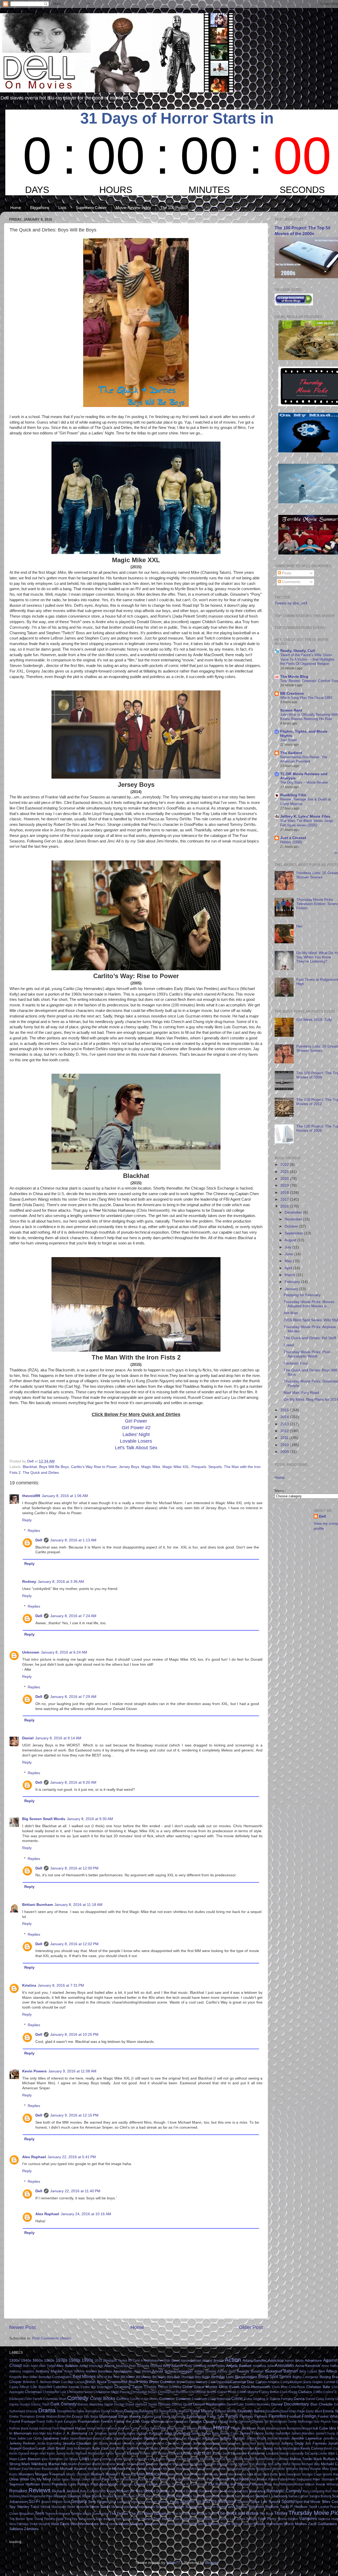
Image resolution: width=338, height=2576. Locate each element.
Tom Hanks (142, 2519)
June (289, 1254)
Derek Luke (235, 2404)
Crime (237, 2398)
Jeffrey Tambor (233, 2438)
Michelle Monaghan (228, 2469)
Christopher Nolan (144, 2392)
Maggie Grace (176, 2459)
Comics (123, 2399)
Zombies (31, 2529)
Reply (27, 1520)
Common (167, 2399)
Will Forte (183, 2524)
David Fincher (114, 2404)
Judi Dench (117, 2449)
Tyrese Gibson (288, 2519)
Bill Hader (128, 2377)
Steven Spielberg (124, 2507)
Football (294, 2416)
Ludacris (141, 2459)
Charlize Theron (156, 2387)
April (289, 1268)
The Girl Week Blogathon (150, 2514)
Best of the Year (108, 2377)
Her (299, 926)
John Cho (164, 2444)
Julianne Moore (138, 2449)
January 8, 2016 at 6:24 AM (64, 1652)
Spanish (243, 2502)
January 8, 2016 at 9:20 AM (73, 1782)
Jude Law (100, 2448)
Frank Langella (66, 2422)
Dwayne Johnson (139, 2411)
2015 (285, 1410)
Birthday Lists (223, 2377)
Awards (243, 2371)
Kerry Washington (287, 2449)
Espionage (108, 2416)
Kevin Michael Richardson (85, 2454)
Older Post (251, 2327)
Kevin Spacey (116, 2454)
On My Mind (41, 2479)
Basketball (273, 2371)
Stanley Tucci (28, 2507)
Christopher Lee (54, 2392)
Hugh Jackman (244, 2428)
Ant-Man (291, 1313)
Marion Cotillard (277, 2459)
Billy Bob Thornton (180, 2377)
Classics (305, 2392)
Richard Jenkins (65, 2491)
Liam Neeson (29, 2459)
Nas (180, 2474)
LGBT (207, 2453)
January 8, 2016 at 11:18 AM (78, 1905)
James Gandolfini (278, 2433)
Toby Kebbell (105, 2519)
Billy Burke (203, 2377)
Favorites (277, 2416)
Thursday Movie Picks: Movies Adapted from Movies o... (309, 1304)
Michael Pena (123, 2469)
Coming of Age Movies (144, 2399)
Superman (146, 2507)
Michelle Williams (285, 2469)
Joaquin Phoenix (122, 2444)
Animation (284, 2365)
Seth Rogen (98, 2502)
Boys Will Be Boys (54, 1467)
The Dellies (119, 2514)
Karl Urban (202, 2449)
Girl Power (136, 1421)
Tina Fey (71, 2519)
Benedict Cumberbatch (55, 2377)
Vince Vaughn (40, 2524)
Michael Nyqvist (99, 2469)
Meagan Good (227, 2464)
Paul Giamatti (218, 2479)
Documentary (296, 2404)
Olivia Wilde (19, 2479)
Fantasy (246, 2416)
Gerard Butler (228, 2422)
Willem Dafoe (219, 2524)
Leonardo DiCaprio (304, 2454)
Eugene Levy (152, 2417)
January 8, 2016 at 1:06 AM (65, 1496)
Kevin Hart (38, 2454)
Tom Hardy (163, 2519)
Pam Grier (110, 2479)
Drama (47, 2410)
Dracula (32, 2411)
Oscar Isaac (61, 2479)
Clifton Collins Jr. (325, 2392)
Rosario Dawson (67, 2496)
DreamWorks (66, 2411)
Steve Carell (100, 2507)
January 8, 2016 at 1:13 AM (73, 1540)
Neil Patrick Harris (233, 2474)
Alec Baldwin (67, 2366)
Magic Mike (151, 1467)
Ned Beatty (210, 2474)
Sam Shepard (244, 2496)
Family (232, 2416)
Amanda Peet (126, 2366)
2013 (285, 1424)
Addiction (276, 2360)
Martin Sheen (126, 2464)
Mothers (97, 2474)
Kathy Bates (219, 2449)
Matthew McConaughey (176, 2464)
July (288, 1247)
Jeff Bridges (210, 2438)
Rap (269, 2484)
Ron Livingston (314, 2491)
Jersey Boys (129, 1467)
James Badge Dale (205, 2433)
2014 (285, 1417)
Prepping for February (302, 1295)
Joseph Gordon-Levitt (27, 2448)
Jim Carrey (100, 2444)
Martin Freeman (80, 2464)
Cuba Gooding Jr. (257, 2399)
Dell (39, 1540)
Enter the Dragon (71, 2417)
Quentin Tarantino (172, 2484)
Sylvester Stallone (264, 2507)
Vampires (308, 2518)
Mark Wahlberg (34, 2464)
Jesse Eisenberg (49, 2444)
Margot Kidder (254, 2459)
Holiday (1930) (291, 842)
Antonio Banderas (99, 2371)
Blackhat (30, 1467)
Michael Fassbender (44, 2469)
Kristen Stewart (169, 2454)
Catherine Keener (66, 2387)
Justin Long (158, 2449)
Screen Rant (291, 710)
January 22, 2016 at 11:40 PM (75, 2191)
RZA (211, 2484)
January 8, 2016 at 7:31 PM (61, 1985)
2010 (285, 1445)
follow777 (174, 2563)
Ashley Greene (205, 2371)
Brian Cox (60, 2382)
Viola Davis (60, 2524)
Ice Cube (320, 2428)
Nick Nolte (270, 2474)
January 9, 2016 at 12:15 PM (74, 2115)
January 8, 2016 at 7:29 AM (73, 1697)
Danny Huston (20, 2404)
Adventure (313, 2360)
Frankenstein (89, 2421)
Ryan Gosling (156, 2496)
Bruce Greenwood (112, 2382)
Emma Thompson (22, 2417)
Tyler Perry (267, 2519)
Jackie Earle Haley (121, 2433)
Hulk (283, 2428)
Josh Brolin (56, 2448)
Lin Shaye (71, 2459)
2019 (285, 1185)
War (74, 2524)
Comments (291, 582)
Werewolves (88, 2524)
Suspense (194, 2507)
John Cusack (182, 2444)
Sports (288, 2501)
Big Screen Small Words (44, 1819)
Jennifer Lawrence (307, 2438)
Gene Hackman (177, 2422)
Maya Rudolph (205, 2464)
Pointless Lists (64, 2484)
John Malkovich (269, 2444)
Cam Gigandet (219, 2382)
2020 (285, 1179)
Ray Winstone (283, 2484)
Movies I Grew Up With (125, 2474)
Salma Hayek (202, 2496)
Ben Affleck (328, 2371)
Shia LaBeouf (119, 2502)
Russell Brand (113, 2496)
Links (84, 2459)
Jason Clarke (103, 2438)
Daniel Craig (315, 2399)
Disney (277, 2404)
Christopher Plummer (173, 2392)
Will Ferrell (167, 2524)
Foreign (309, 2416)
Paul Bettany (180, 2479)
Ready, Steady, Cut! (298, 651)
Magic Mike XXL (176, 1467)
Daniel (28, 1738)
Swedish (209, 2507)
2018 (285, 1193)
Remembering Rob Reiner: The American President (304, 759)
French (107, 2421)
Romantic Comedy (284, 2491)
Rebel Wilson (305, 2484)
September (294, 1233)
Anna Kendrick (308, 2366)
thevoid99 (31, 1496)
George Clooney (203, 2421)
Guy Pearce (322, 2422)
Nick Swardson (290, 2474)
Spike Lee (259, 2502)
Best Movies (84, 2376)
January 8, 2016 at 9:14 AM (58, 1738)
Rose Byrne (92, 2496)
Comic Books (103, 2398)
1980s (74, 2360)
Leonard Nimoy (277, 2454)
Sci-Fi (34, 2501)
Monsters (26, 2474)
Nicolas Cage (312, 2474)
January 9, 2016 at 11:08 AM (72, 2071)
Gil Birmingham (276, 2422)
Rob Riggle (108, 2491)
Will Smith (199, 2524)
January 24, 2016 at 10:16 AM (86, 2214)
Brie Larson (76, 2382)
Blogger (212, 2563)
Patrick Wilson (159, 2479)
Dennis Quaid (182, 2404)
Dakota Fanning (281, 2399)
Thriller (281, 2513)
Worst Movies (295, 2524)
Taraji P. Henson (294, 2507)
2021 (285, 1172)
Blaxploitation (246, 2377)
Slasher (187, 2501)
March (290, 1275)
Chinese (175, 2387)
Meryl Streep (292, 2464)
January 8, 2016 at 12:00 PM (74, 1868)
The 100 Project (174, 208)
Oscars (76, 2479)
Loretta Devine (123, 2459)
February (293, 1282)
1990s (87, 2360)
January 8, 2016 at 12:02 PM (74, 1944)
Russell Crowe (134, 2496)
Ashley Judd (226, 2371)
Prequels (199, 1467)
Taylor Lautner (319, 2507)
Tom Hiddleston (185, 2519)
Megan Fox (247, 2464)
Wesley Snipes (131, 2524)
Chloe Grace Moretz (200, 2387)
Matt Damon (148, 2464)
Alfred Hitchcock (91, 2366)
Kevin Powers (34, 2071)
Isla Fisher (54, 2433)
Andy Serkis (216, 2366)
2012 (285, 1431)
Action (233, 2360)
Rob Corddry (89, 2491)
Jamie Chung (325, 2433)
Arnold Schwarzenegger (172, 2371)
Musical (154, 2474)
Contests (183, 2399)
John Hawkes (230, 2444)
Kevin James (56, 2454)
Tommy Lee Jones (232, 2519)
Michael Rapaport (149, 2469)
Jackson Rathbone (150, 2433)
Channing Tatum (128, 2387)
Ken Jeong (264, 2448)
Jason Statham (145, 2438)
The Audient (291, 753)
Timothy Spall (54, 2519)
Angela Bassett (239, 2366)
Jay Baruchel (191, 2438)
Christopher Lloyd (80, 2392)
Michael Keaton (73, 2469)
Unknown (31, 1652)
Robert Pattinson (211, 2491)
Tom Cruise (124, 2519)
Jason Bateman (81, 2438)
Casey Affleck (19, 2387)
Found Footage (22, 2421)
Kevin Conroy (312, 2448)
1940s (26, 2360)
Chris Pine (280, 2387)
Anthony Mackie (49, 2371)
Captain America (268, 2382)
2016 (285, 1206)
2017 (285, 1199)
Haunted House (73, 2428)
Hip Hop (167, 2428)
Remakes (18, 2491)
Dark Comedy (64, 2404)
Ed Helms (161, 2411)
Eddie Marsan (179, 2411)
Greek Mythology (300, 2422)
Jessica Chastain (77, 2443)
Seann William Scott (56, 2502)
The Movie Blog (294, 677)
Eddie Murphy (202, 2411)
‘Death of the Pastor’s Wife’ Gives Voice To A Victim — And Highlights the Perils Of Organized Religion (307, 659)
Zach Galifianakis (322, 2524)
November (294, 1219)
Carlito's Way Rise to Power (94, 1467)
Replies (34, 1531)
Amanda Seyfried (149, 2366)
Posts (286, 573)
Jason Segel (122, 2438)
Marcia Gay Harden (229, 2459)
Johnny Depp (292, 2443)
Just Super (288, 740)
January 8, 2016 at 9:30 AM (90, 1819)
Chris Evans (229, 2387)
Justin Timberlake (180, 2449)
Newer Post (22, 2327)
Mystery (169, 2474)
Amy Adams (173, 2366)
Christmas (33, 2392)
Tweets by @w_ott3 (291, 603)
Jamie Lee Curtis (29, 2438)
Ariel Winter (142, 2371)
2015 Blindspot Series (111, 2361)
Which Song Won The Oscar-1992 (306, 698)
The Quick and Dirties (41, 1473)
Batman (291, 2371)
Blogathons (40, 208)
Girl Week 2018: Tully (314, 1020)
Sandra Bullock (320, 2496)
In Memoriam (20, 2433)
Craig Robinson (219, 2399)
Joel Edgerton (146, 2444)
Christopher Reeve (203, 2392)
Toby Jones (86, 2519)
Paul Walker (258, 2479)
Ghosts (257, 2421)
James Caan (229, 2433)
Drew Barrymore (88, 2411)
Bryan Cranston (162, 2382)
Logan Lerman (101, 2459)
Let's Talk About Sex (136, 1448)
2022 (285, 1165)
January (292, 1289)
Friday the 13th (127, 2421)
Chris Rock (297, 2387)
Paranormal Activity (134, 2479)
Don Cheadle (322, 2404)
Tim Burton (17, 2519)
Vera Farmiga (19, 2524)
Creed (289, 1345)
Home (16, 208)
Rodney (29, 1582)
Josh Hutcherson (78, 2449)
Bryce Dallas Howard (192, 2382)
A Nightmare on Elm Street (160, 2361)
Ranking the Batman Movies (240, 2484)
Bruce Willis (138, 2382)
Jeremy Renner (22, 2443)
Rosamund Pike (41, 2496)
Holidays (205, 2428)
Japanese (51, 2438)
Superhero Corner (91, 208)
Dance (299, 2399)
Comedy (78, 2398)
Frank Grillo (45, 2422)
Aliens (109, 2366)
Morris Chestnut (78, 2474)
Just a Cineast (293, 838)
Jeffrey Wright (256, 2438)
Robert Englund (187, 2491)
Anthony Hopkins (22, 2371)
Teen (39, 2513)
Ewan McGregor (174, 2417)
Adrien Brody (294, 2361)
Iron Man (39, 2433)
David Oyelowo (159, 2404)
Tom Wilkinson (207, 2519)
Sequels (215, 1467)
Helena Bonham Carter (123, 2428)
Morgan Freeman (50, 2474)
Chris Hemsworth (256, 2387)
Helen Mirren (96, 2428)
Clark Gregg (289, 2392)
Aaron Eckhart (191, 2361)
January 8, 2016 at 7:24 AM (73, 1616)
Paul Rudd (240, 2479)
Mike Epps (330, 2469)
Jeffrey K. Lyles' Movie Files (305, 816)
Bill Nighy (159, 2377)
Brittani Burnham (37, 1905)
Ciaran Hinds (227, 2392)
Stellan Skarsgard (53, 2507)
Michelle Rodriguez (257, 2469)
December (294, 1212)
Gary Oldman (153, 2421)
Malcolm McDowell (201, 2459)
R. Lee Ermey (197, 2484)
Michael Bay (311, 2464)
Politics (83, 2484)
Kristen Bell (149, 2454)
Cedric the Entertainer (97, 2387)
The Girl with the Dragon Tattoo (195, 2514)
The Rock (266, 2514)
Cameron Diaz (242, 2382)
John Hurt (249, 2444)
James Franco (252, 2433)
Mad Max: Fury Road (301, 1393)
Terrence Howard (58, 2514)
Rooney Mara (19, 2496)
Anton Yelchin (74, 2371)
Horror (221, 2428)
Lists (62, 208)
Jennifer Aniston (279, 2438)
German (245, 2422)
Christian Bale (318, 2387)
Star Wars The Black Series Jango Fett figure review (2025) (307, 823)
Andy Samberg (195, 2366)
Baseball (257, 2371)
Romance (257, 2491)
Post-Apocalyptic (104, 2484)
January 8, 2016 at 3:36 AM (61, 1582)
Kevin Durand (19, 2454)
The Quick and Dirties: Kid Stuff (310, 1338)
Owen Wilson (91, 2479)
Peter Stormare (324, 2479)
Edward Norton (226, 2411)
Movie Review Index (133, 208)
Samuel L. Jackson (271, 2496)
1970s (62, 2360)
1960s (49, 2360)
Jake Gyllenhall (177, 2433)
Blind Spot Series (275, 2376)
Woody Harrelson (268, 2524)
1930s (14, 2360)
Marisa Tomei (301, 2459)
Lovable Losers (136, 1441)
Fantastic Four (296, 1363)
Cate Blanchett (41, 2387)
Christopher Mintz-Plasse (112, 2392)
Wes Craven (109, 2524)
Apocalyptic (123, 2371)
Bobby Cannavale (306, 2377)
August (291, 1240)
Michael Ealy (19, 2469)
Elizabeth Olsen (277, 2411)
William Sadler (242, 2524)
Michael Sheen (201, 2469)
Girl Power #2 (136, 1428)
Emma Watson (46, 2417)
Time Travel (34, 2519)
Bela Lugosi (308, 2371)
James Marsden (303, 2433)
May (289, 1261)
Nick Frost (254, 2474)
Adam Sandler (255, 2360)
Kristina (29, 1985)
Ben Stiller (30, 2377)
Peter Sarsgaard (300, 2479)
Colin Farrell (33, 2399)
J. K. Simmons (75, 2433)
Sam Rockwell (223, 2496)
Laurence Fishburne (248, 2453)
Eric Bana (91, 2417)
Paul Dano (198, 2479)
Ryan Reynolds (179, 2496)
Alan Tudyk (47, 2366)
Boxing (325, 2377)
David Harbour (136, 2404)
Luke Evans (156, 2459)
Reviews (39, 2490)
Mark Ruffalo (324, 2459)
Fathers (261, 2416)
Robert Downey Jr (159, 2491)
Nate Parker (193, 2474)
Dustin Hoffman (112, 2411)
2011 (285, 1438)
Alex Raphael (34, 2157)
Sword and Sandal (232, 2507)
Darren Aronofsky (90, 2404)
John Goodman (206, 2443)
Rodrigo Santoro (236, 2491)
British (90, 2382)
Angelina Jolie (263, 2366)
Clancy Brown (269, 2392)
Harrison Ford (49, 2428)
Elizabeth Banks (251, 2411)
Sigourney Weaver (144, 2502)
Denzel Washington (209, 2404)
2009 (285, 1452)
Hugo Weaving (268, 2428)
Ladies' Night (136, 1434)
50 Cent (134, 2361)
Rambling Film (293, 795)
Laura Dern (221, 2454)
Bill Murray (144, 2377)
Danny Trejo (40, 2404)
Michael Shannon (176, 2469)
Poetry (46, 2484)
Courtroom (199, 2399)
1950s (38, 2360)
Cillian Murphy (248, 2392)
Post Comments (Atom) (52, 2338)
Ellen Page (297, 2411)
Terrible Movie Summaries (90, 2514)
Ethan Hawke (130, 2416)
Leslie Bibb (327, 2454)
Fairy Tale (216, 2416)
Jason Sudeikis (170, 2438)
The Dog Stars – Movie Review (304, 782)
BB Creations (292, 693)
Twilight (252, 2519)
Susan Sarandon (170, 2507)
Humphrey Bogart (299, 2428)
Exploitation (196, 2416)
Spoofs (274, 2502)
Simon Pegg (168, 2502)
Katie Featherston (241, 2449)
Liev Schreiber (52, 2459)
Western (151, 2524)
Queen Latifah (146, 2484)
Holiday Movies (186, 2428)
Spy (12, 2507)
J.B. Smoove (98, 2433)
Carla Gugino (313, 2382)
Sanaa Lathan (298, 2496)
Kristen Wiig (191, 2453)
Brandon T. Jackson (37, 2382)
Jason (65, 2438)
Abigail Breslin (213, 2361)
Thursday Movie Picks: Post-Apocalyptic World (307, 1354)
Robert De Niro (130, 2491)
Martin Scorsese (104, 2464)
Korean (133, 2453)
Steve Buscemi (78, 2507)
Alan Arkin (30, 2366)
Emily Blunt (314, 2411)
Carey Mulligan (292, 2382)
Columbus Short (55, 2399)
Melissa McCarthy (269, 2464)
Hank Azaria (30, 2428)
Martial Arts (58, 2464)
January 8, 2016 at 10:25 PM (74, 2035)
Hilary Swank (150, 2428)
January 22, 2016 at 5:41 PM (72, 2157)
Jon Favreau (316, 2443)
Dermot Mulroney (258, 2404)
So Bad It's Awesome (216, 2501)
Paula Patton (278, 2479)
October (292, 1226)
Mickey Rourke (310, 2469)
